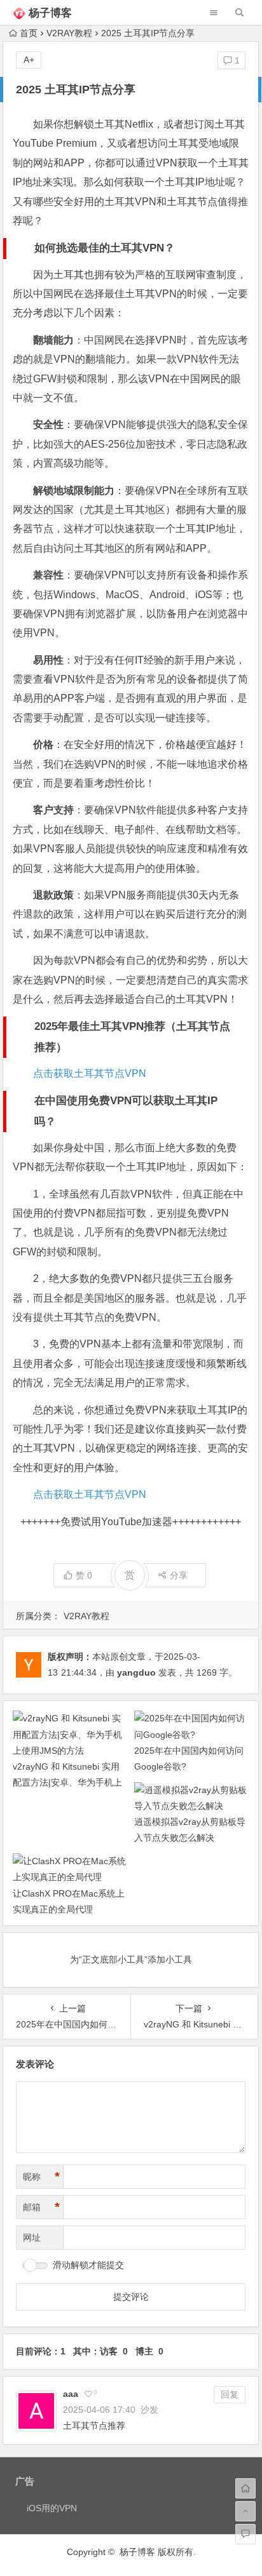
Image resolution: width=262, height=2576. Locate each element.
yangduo (136, 1672)
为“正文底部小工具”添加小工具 (131, 1959)
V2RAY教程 (69, 33)
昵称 (41, 2177)
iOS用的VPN (52, 2508)
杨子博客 (50, 13)
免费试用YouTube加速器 (116, 1522)
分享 (179, 1575)
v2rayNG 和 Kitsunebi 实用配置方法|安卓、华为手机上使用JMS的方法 (67, 1782)
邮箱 (41, 2207)
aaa (71, 2394)
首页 (29, 33)
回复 (230, 2394)
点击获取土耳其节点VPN (90, 1073)
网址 (32, 2238)
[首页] (245, 2488)
